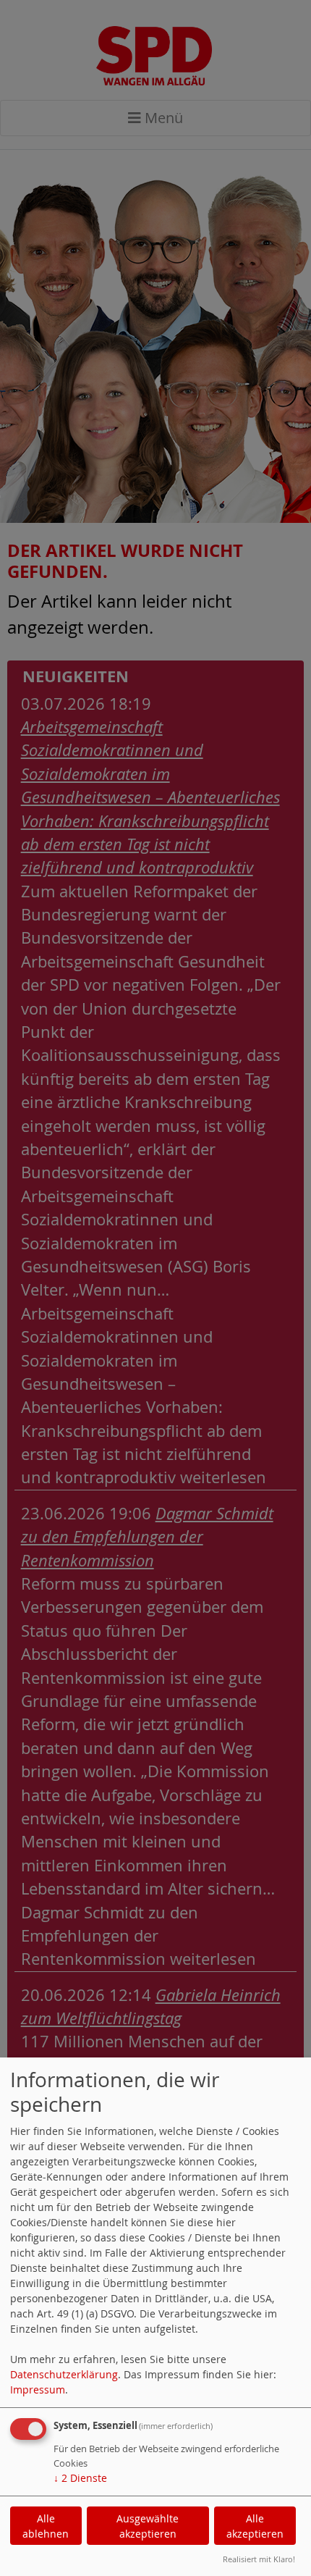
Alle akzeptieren (255, 2526)
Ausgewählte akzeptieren (148, 2526)
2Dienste (80, 2478)
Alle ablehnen (46, 2526)
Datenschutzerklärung (64, 2374)
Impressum (38, 2390)
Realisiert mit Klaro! (259, 2559)
